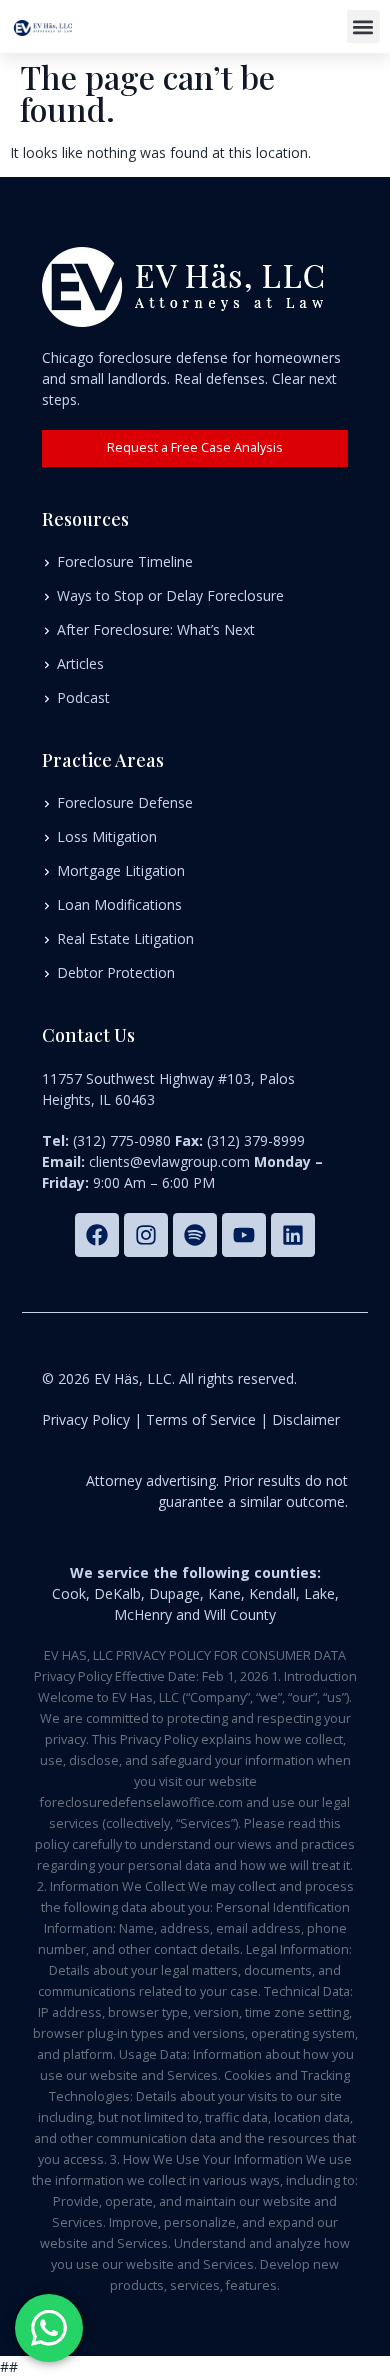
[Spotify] (195, 1235)
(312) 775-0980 (122, 1140)
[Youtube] (244, 1235)
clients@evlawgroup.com (169, 1161)
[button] (363, 26)
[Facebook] (97, 1235)
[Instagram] (146, 1235)
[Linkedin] (293, 1235)
